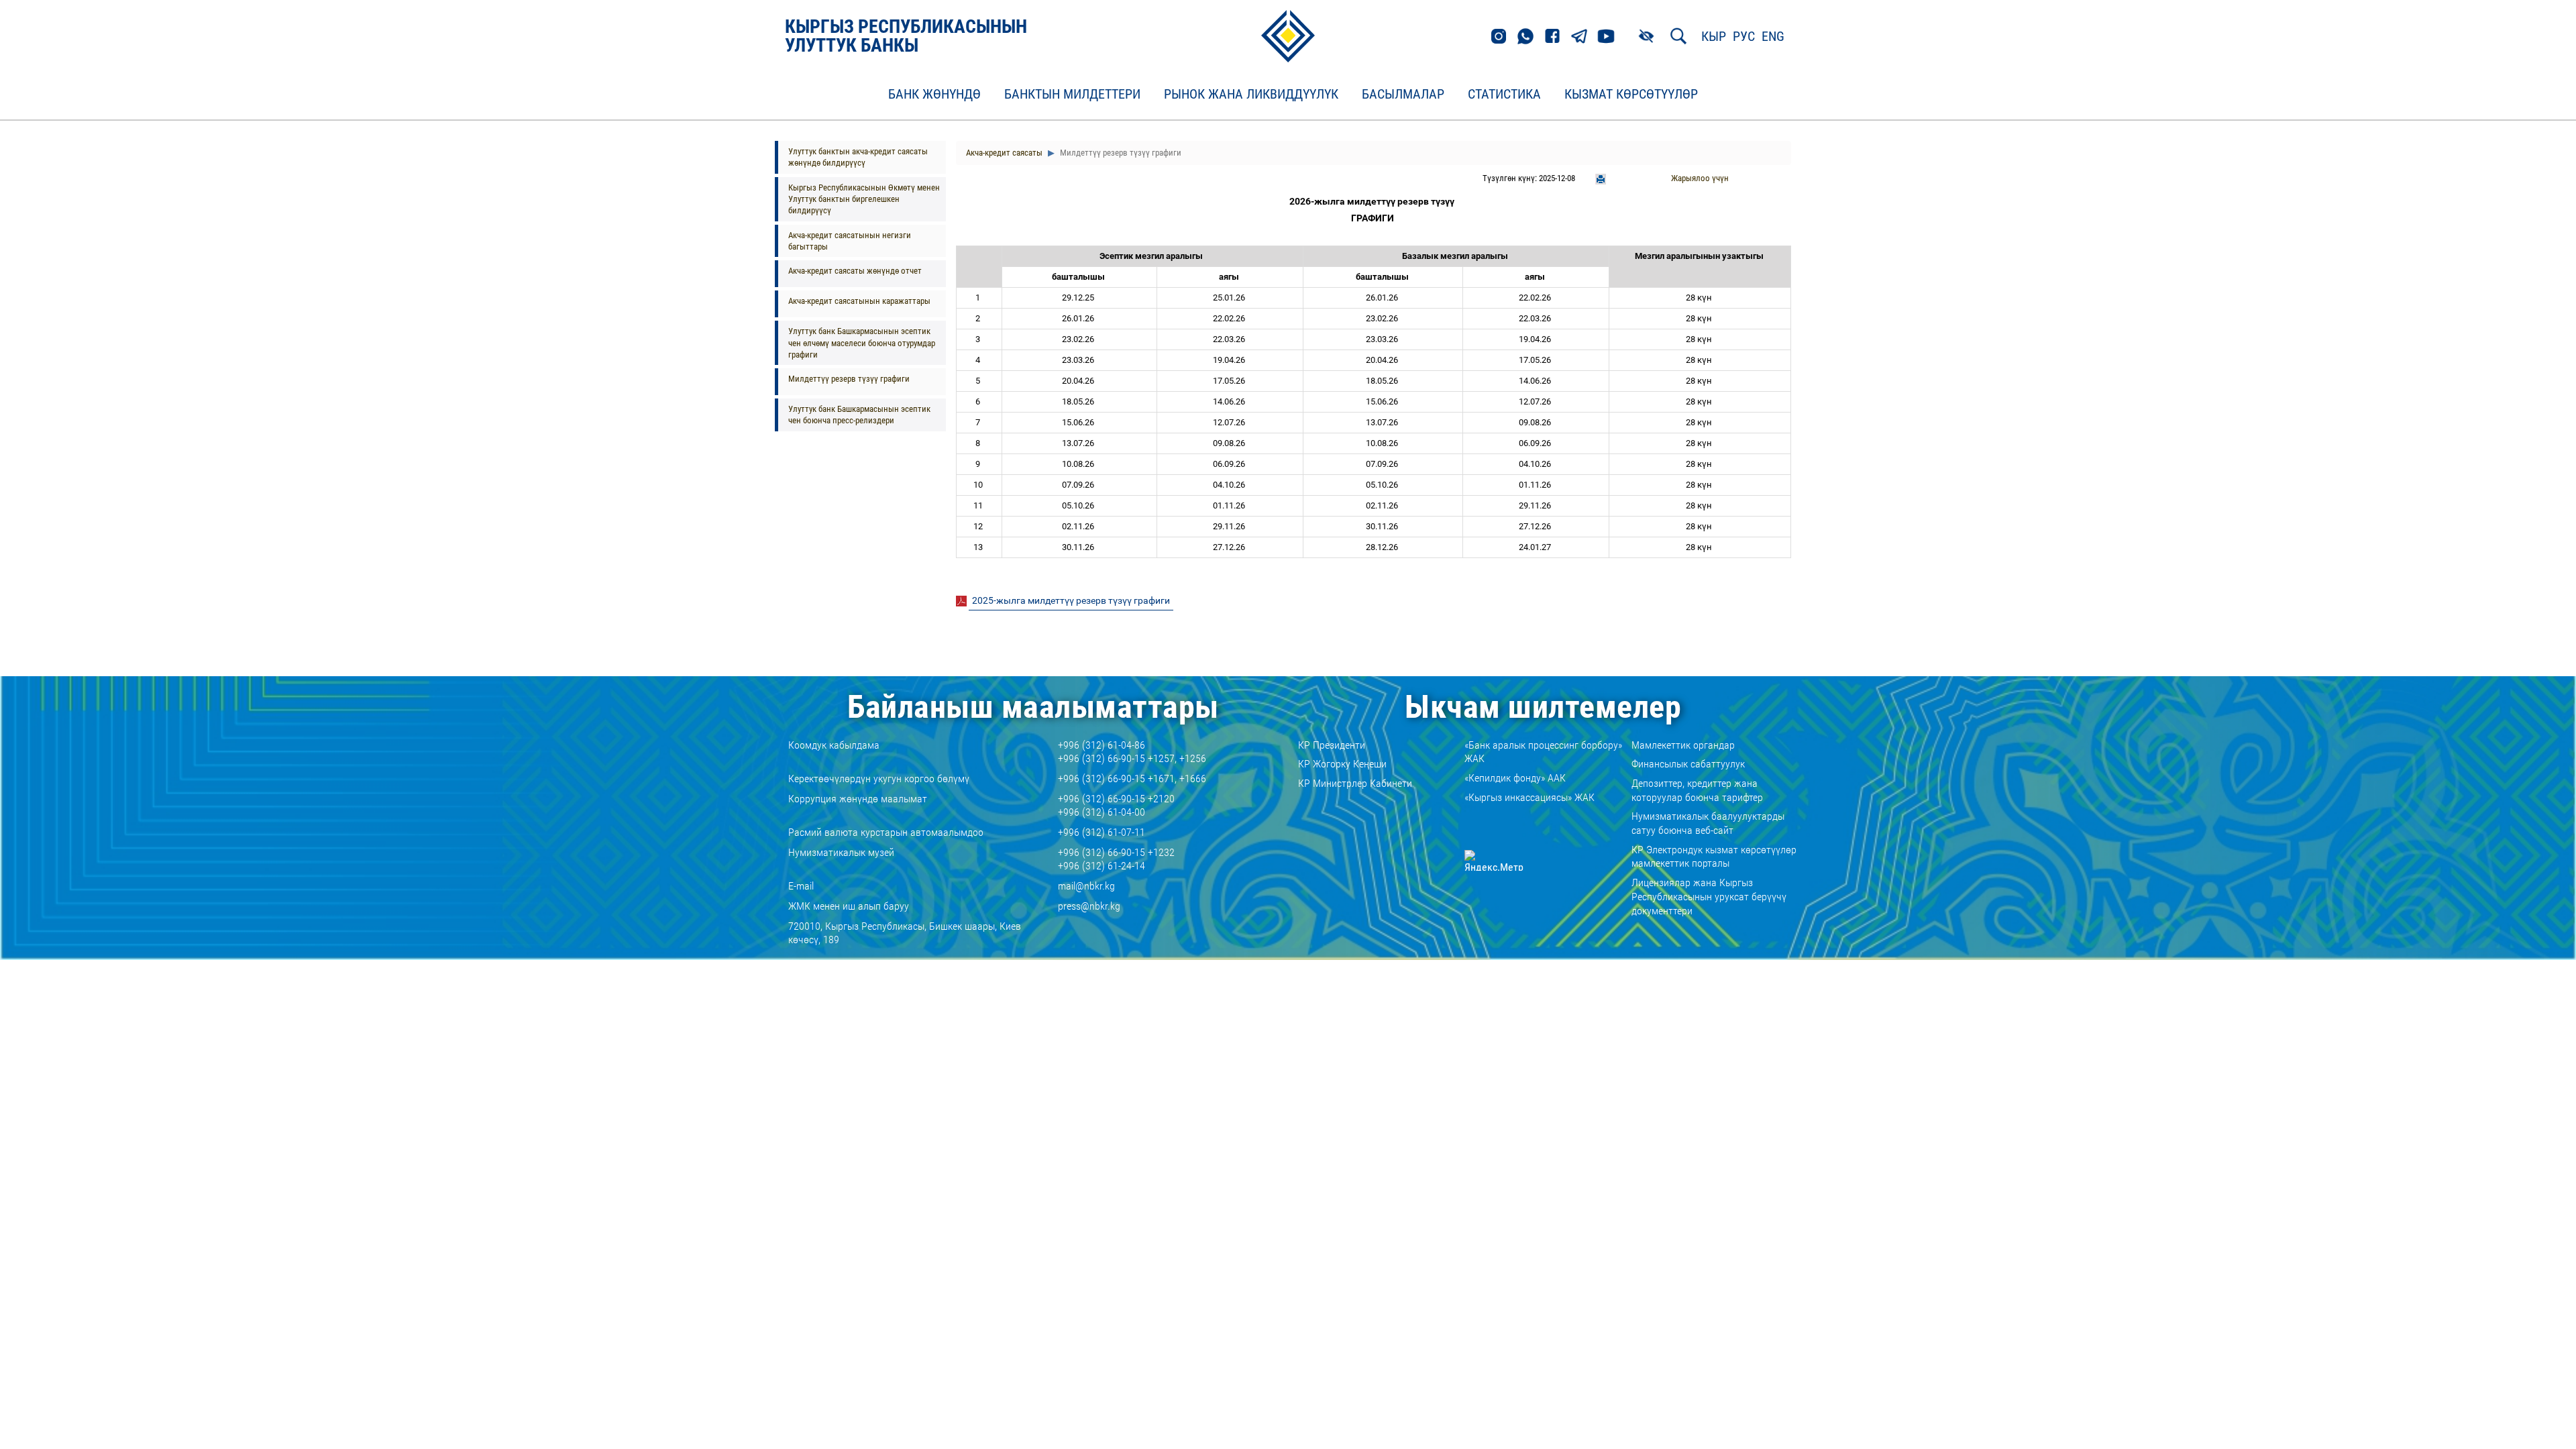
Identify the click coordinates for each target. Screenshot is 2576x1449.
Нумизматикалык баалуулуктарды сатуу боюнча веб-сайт (1708, 823)
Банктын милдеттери (1072, 95)
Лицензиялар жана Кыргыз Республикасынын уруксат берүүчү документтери (1709, 897)
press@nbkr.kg (1089, 906)
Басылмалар (1403, 95)
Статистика (1504, 95)
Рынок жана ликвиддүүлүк (1251, 95)
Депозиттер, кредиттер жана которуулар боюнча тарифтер (1697, 790)
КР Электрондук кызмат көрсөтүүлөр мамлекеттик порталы (1714, 857)
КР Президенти (1332, 745)
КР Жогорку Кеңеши (1342, 764)
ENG (1773, 36)
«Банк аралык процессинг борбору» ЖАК (1543, 752)
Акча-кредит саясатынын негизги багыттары (850, 241)
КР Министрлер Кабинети (1355, 783)
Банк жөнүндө (934, 95)
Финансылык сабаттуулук (1688, 764)
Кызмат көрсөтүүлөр (1631, 95)
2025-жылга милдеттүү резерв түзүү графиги (1071, 600)
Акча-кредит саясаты (1004, 153)
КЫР (1714, 36)
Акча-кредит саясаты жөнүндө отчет (855, 271)
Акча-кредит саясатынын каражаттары (859, 301)
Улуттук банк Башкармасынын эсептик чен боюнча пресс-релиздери (859, 415)
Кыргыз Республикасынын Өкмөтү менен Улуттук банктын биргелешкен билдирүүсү (864, 199)
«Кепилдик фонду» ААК (1515, 778)
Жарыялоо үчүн (1700, 178)
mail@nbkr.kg (1086, 886)
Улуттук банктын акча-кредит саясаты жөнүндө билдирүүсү (858, 157)
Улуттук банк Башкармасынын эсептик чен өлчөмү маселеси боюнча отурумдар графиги (862, 343)
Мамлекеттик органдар (1683, 745)
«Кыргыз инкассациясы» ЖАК (1529, 797)
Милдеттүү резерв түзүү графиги (849, 379)
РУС (1744, 36)
